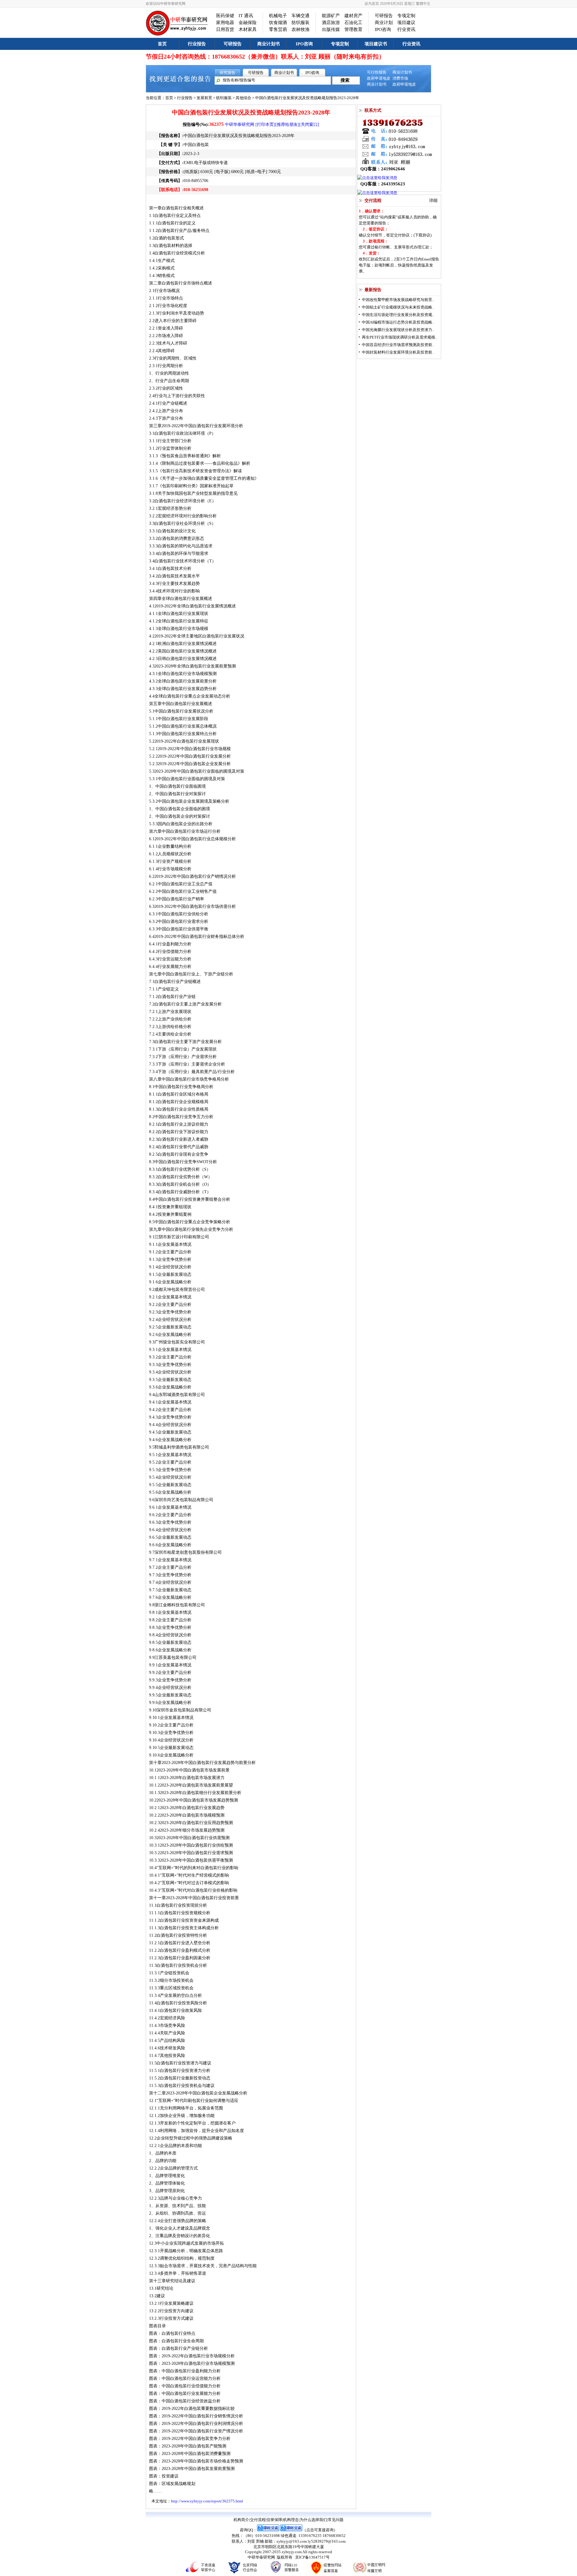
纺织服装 (301, 23)
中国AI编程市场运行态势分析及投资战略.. (398, 322)
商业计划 (384, 23)
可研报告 (384, 16)
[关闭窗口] (309, 125)
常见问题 (336, 2520)
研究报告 (227, 73)
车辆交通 (301, 16)
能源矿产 (331, 16)
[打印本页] (265, 125)
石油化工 (353, 23)
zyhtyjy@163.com (292, 2541)
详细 (433, 201)
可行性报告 (377, 72)
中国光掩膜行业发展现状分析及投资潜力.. (398, 330)
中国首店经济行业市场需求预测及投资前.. (398, 345)
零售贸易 (278, 29)
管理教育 (353, 29)
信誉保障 (274, 2520)
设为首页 (372, 4)
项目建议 (406, 23)
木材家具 (248, 29)
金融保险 (248, 23)
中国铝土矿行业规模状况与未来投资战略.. (398, 307)
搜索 (345, 80)
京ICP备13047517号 (312, 2557)
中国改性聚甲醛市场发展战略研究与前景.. (398, 300)
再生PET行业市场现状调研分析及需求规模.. (399, 337)
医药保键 (225, 16)
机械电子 (278, 16)
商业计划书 (269, 44)
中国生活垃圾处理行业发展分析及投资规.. (398, 315)
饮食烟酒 (278, 23)
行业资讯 (406, 29)
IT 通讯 (246, 16)
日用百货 (225, 29)
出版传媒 (331, 29)
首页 (162, 44)
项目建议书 (376, 44)
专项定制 (406, 16)
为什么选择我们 (313, 2520)
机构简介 (241, 2520)
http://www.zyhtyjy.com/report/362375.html (207, 2501)
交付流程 (258, 2520)
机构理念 (291, 2520)
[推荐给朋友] (287, 125)
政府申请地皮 (379, 78)
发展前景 (204, 98)
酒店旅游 (331, 23)
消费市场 (400, 78)
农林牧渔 (301, 29)
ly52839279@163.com (327, 2541)
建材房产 (353, 16)
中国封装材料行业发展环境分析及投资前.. (398, 352)
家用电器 (225, 23)
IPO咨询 (383, 29)
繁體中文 (423, 4)
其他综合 (243, 98)
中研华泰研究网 (240, 125)
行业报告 (197, 44)
